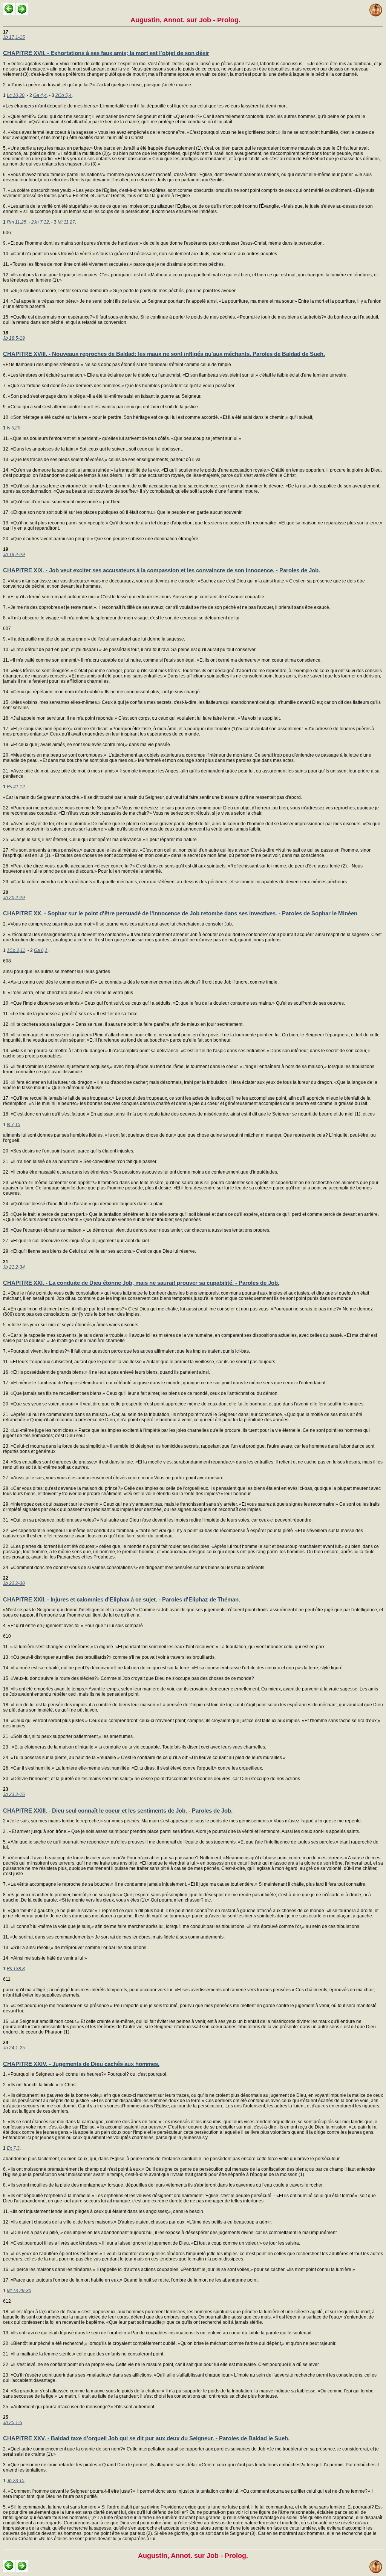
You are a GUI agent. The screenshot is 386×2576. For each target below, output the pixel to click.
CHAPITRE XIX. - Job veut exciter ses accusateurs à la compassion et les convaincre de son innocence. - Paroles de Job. (162, 570)
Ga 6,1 (41, 950)
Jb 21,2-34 (14, 1267)
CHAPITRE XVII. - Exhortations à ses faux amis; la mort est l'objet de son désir (106, 53)
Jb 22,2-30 (14, 1583)
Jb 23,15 (16, 2481)
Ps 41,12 (16, 787)
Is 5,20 (14, 428)
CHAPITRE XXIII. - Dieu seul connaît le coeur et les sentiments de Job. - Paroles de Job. (118, 1811)
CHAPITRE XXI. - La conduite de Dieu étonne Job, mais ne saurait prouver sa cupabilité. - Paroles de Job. (141, 1283)
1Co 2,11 (16, 950)
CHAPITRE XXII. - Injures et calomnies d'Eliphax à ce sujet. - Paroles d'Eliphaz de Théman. (122, 1599)
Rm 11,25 (17, 222)
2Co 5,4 (64, 95)
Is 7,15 (14, 1125)
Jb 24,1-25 (14, 2048)
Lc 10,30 (16, 95)
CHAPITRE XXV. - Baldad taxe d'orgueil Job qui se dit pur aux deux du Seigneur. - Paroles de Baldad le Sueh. (146, 2438)
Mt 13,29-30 (19, 2291)
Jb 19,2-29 (14, 555)
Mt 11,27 (66, 222)
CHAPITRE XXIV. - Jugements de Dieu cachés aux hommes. (81, 2064)
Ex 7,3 (13, 2148)
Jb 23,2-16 (14, 1794)
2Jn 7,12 (40, 222)
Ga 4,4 (40, 95)
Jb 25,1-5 (13, 2423)
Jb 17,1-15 (14, 37)
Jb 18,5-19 (14, 338)
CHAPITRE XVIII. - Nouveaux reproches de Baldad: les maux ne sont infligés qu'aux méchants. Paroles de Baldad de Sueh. (164, 354)
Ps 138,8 (16, 1969)
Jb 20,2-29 (14, 898)
